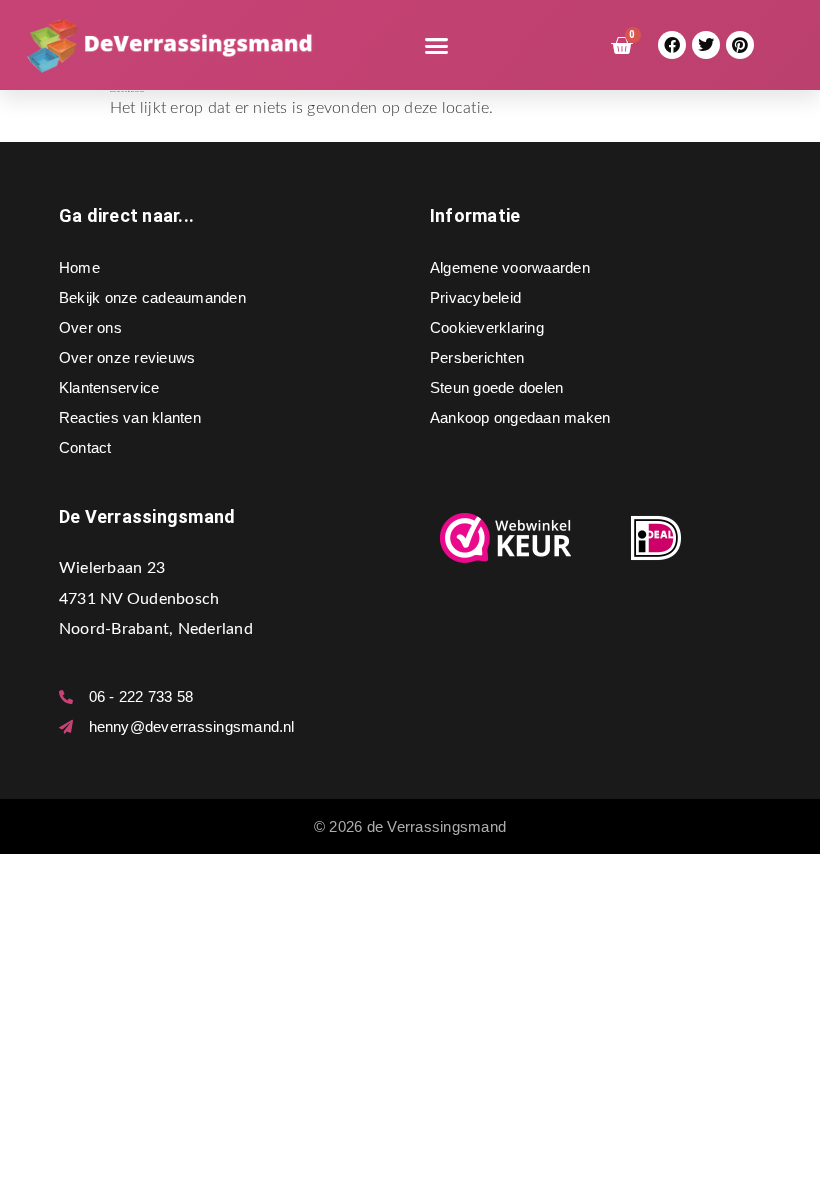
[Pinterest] (740, 45)
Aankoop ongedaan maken (520, 417)
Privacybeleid (475, 297)
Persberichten (477, 357)
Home (79, 267)
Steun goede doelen (496, 387)
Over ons (90, 327)
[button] (437, 45)
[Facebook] (672, 45)
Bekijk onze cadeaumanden (152, 297)
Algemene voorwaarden (510, 267)
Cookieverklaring (487, 327)
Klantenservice (109, 387)
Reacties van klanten (130, 417)
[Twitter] (706, 45)
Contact (85, 447)
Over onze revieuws (127, 357)
